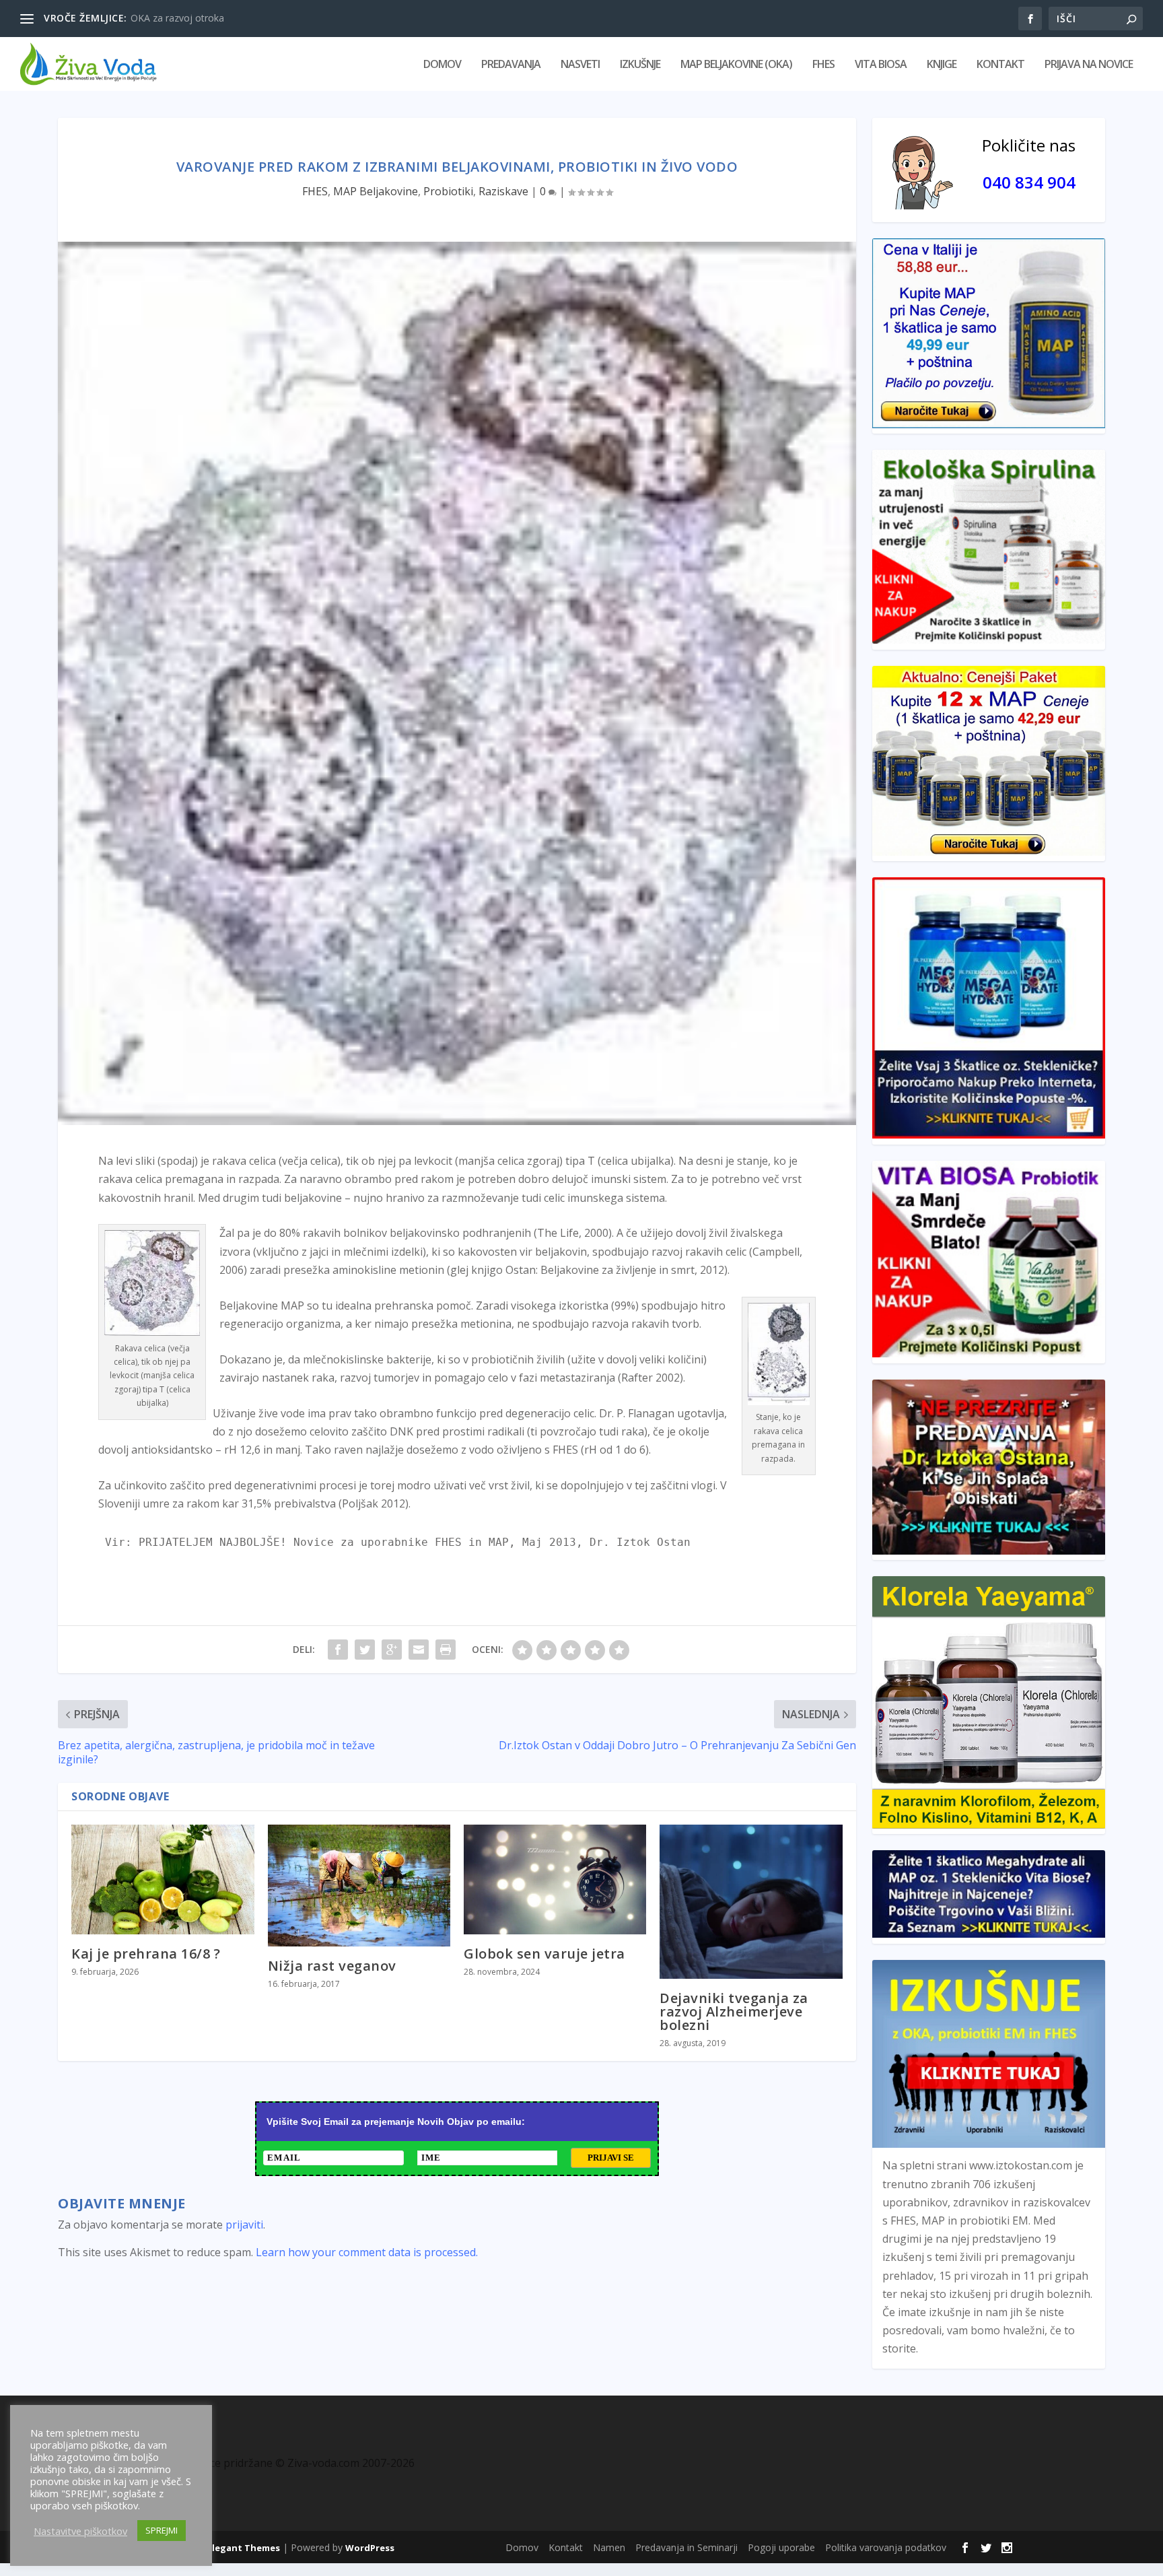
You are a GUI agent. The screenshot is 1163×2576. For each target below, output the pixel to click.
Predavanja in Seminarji (686, 2547)
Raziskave (503, 191)
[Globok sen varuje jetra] (555, 1879)
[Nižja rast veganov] (359, 1886)
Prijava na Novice (1089, 65)
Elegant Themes (244, 2548)
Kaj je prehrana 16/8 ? (146, 1954)
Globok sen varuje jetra (544, 1954)
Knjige (942, 65)
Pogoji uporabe (781, 2547)
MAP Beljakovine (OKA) (736, 65)
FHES (823, 65)
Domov (442, 65)
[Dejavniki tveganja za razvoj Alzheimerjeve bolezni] (751, 1902)
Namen (609, 2547)
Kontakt (1000, 65)
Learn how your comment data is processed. (367, 2252)
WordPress (370, 2548)
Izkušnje (640, 65)
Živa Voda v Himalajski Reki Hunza (205, 18)
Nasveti (580, 65)
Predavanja (511, 65)
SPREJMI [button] (162, 2530)
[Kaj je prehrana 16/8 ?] (163, 1879)
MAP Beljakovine (376, 191)
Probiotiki (448, 191)
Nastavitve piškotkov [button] (80, 2531)
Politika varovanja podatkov (886, 2547)
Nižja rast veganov (332, 1966)
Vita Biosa (881, 65)
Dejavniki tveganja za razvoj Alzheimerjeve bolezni (734, 2011)
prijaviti (244, 2225)
